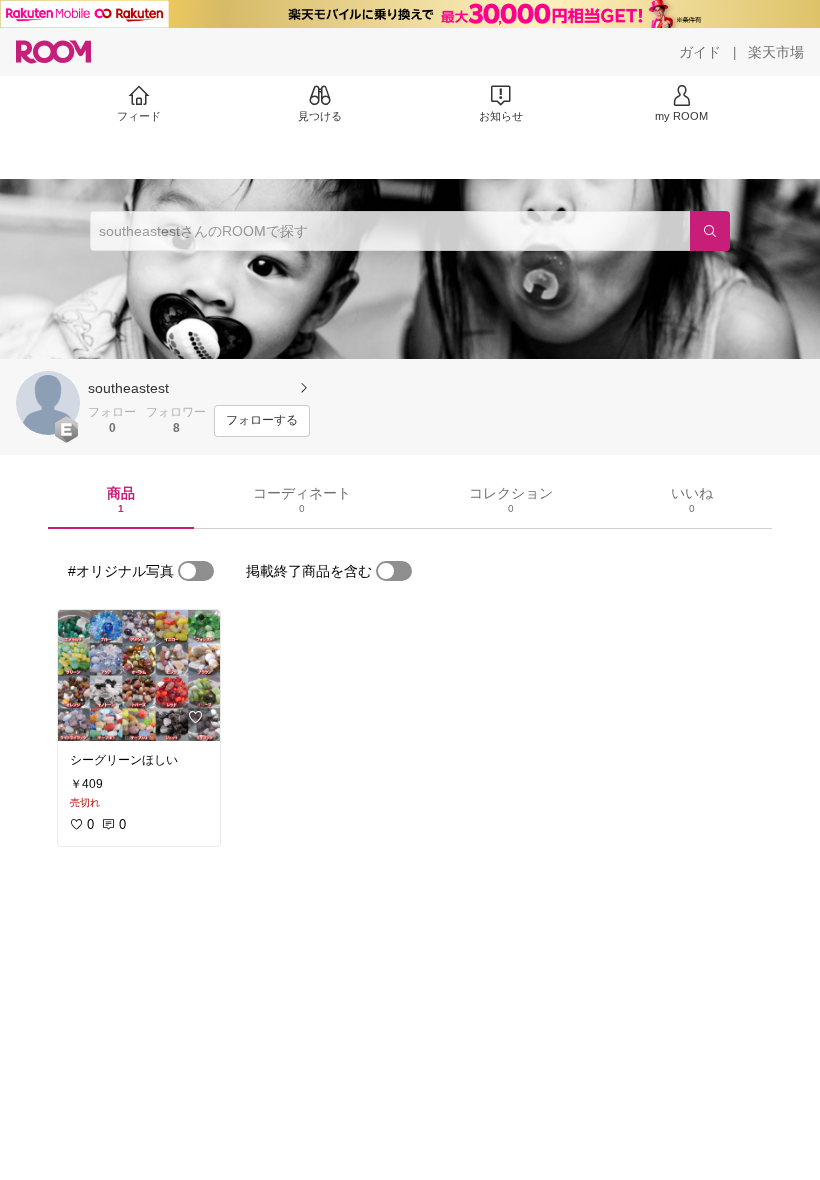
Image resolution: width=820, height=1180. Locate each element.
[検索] (710, 231)
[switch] (196, 571)
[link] (139, 675)
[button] (48, 403)
